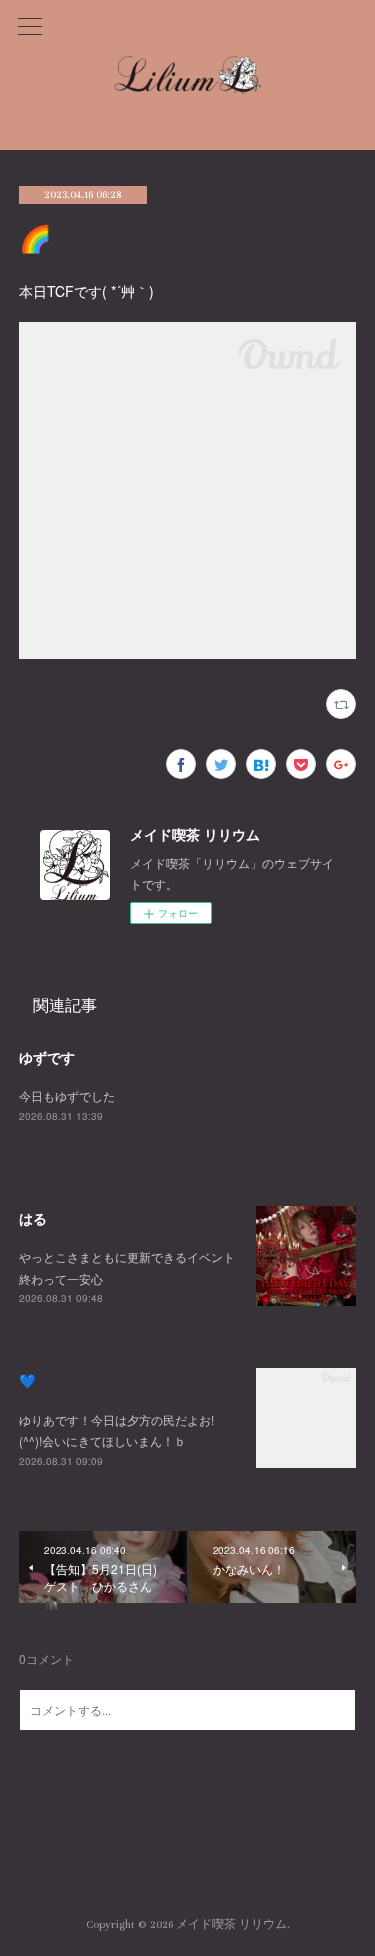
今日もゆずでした (67, 1095)
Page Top (187, 1844)
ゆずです (47, 1057)
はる (33, 1218)
